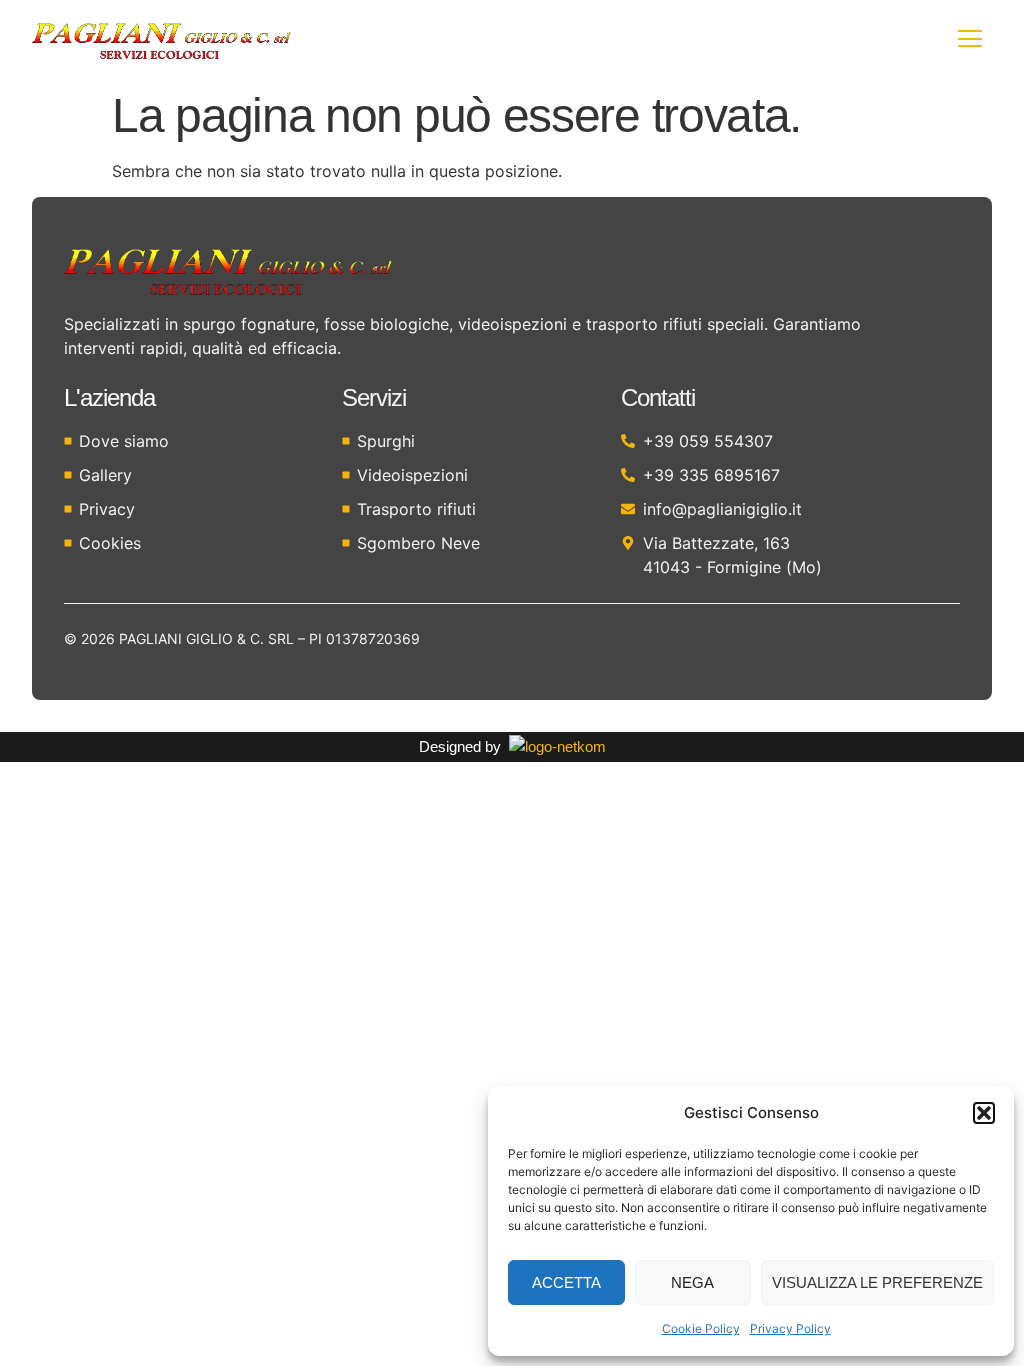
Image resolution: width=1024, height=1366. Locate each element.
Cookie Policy (701, 1328)
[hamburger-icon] (969, 41)
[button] (984, 1113)
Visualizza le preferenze (877, 1282)
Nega (692, 1282)
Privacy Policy (790, 1328)
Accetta (566, 1282)
